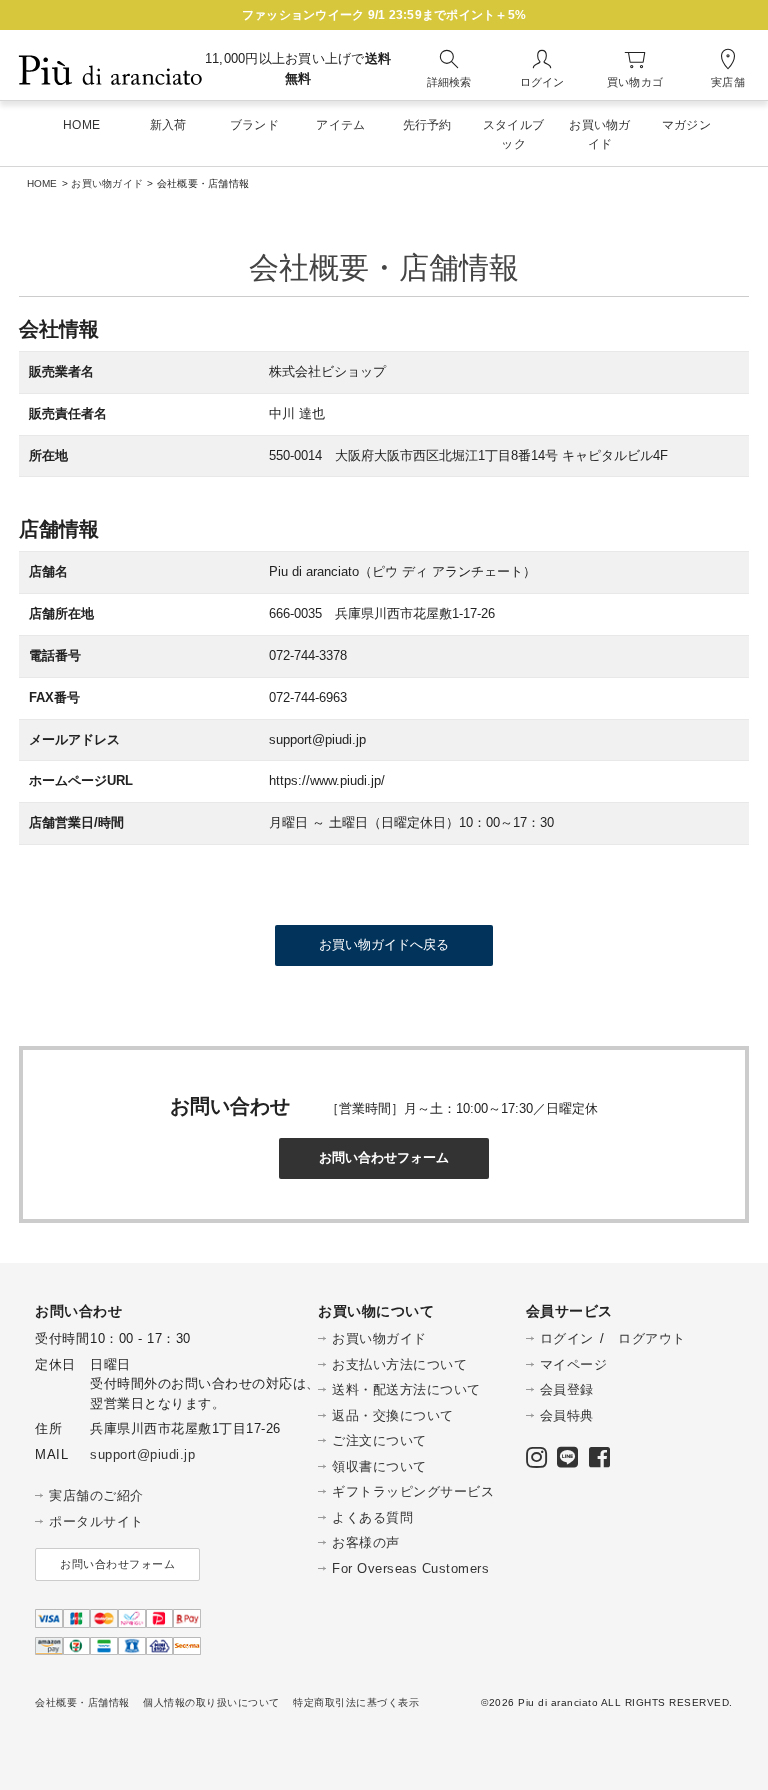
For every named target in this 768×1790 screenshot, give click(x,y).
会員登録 (567, 1389)
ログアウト (652, 1338)
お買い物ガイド (107, 183)
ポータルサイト (96, 1521)
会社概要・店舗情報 (82, 1702)
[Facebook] (600, 1461)
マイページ (574, 1364)
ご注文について (379, 1440)
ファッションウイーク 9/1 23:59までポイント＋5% (384, 15)
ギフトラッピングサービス (413, 1491)
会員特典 (567, 1415)
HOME (42, 183)
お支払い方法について (399, 1364)
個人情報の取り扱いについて (211, 1702)
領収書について (379, 1466)
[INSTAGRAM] (537, 1461)
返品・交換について (393, 1415)
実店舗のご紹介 (96, 1495)
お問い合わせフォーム (117, 1564)
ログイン (567, 1338)
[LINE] (568, 1461)
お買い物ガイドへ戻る (384, 944)
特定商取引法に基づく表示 (356, 1702)
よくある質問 (372, 1517)
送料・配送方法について (406, 1389)
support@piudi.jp (142, 1454)
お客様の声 (366, 1542)
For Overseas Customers (410, 1568)
